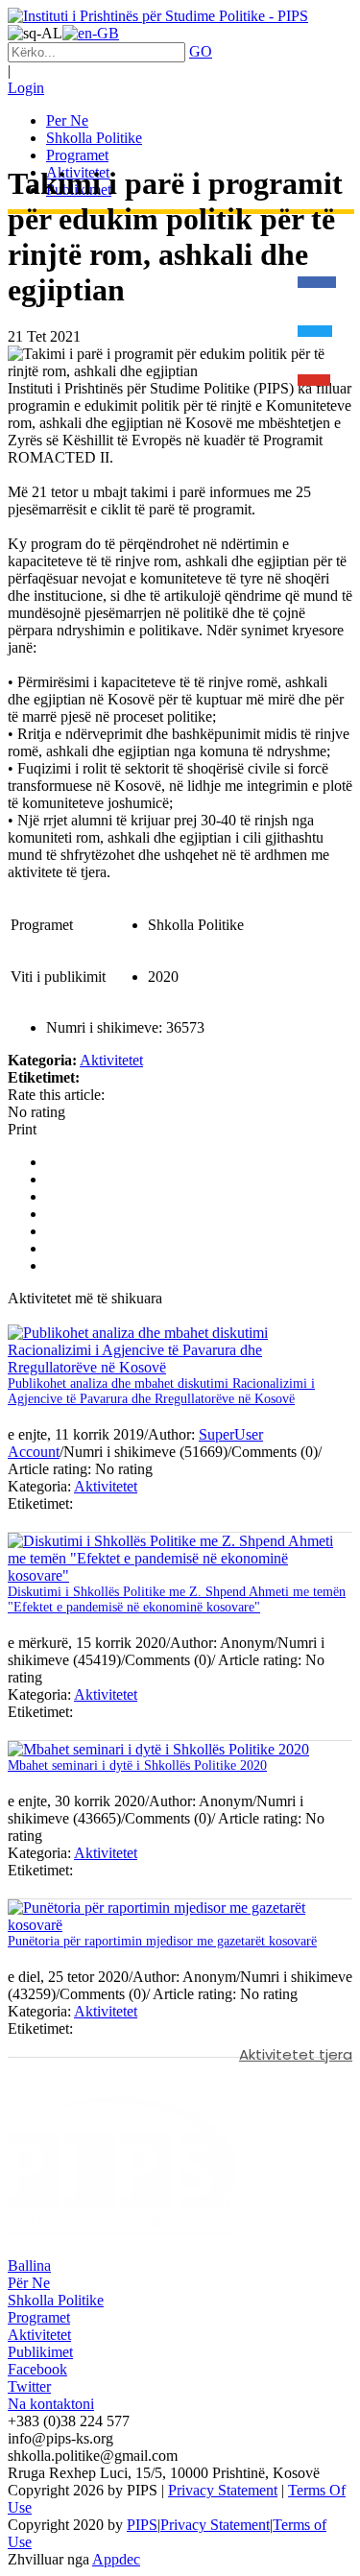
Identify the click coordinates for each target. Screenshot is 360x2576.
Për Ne (29, 2283)
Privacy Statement (223, 2490)
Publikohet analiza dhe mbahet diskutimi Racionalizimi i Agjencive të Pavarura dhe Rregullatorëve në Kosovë (161, 1391)
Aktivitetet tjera (296, 2054)
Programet (39, 2317)
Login (26, 88)
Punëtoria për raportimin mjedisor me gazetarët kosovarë (162, 1941)
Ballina (29, 2266)
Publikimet (40, 2352)
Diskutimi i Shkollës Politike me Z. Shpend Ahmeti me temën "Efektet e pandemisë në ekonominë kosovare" (177, 1599)
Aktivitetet (111, 1060)
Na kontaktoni (51, 2404)
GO (201, 51)
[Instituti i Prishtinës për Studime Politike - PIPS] (158, 16)
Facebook (37, 2369)
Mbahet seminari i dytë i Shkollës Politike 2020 (137, 1765)
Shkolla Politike (56, 2300)
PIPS (142, 2525)
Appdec (116, 2559)
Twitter (29, 2386)
